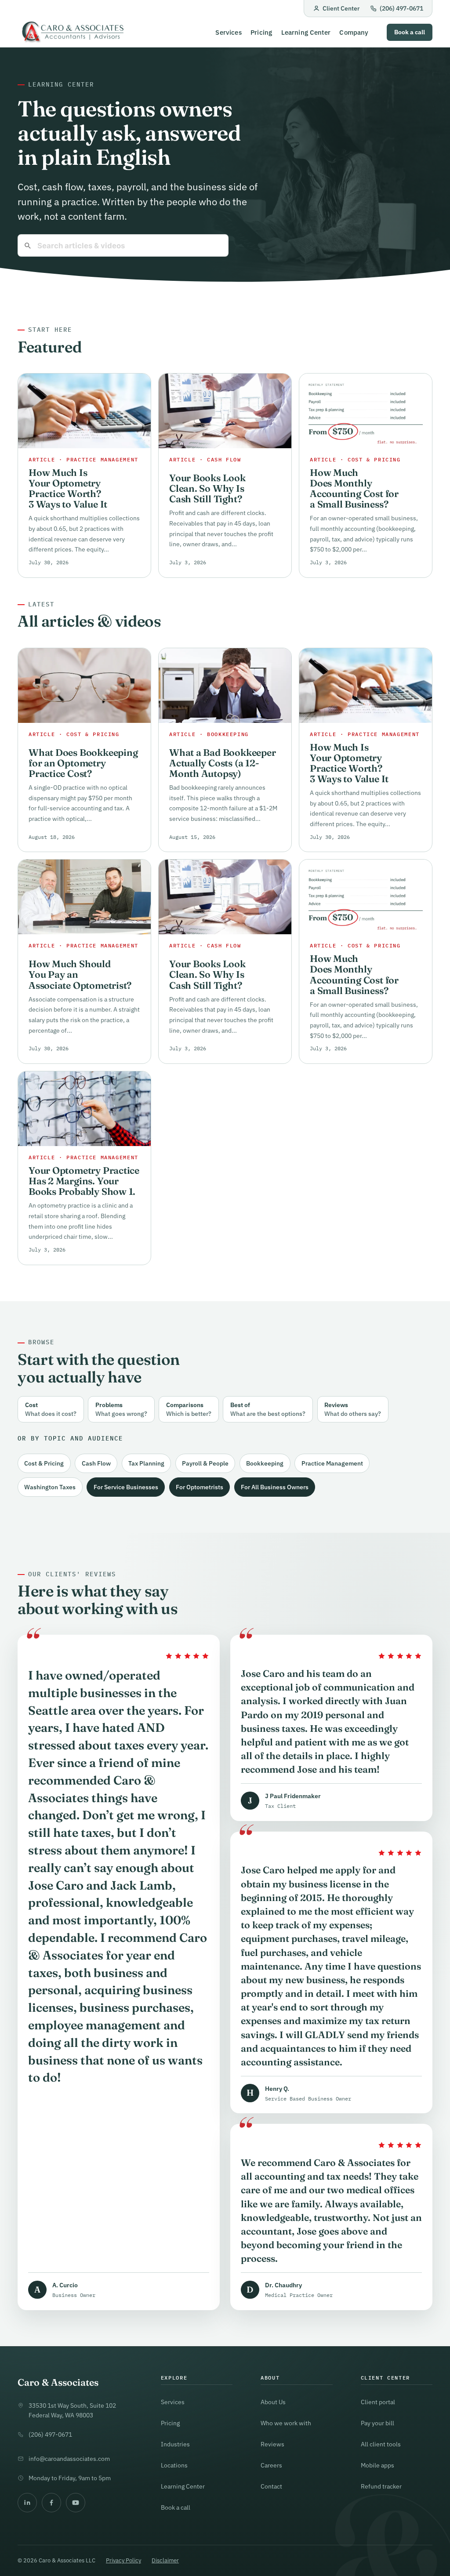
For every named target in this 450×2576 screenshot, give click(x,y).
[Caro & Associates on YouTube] (76, 2503)
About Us (273, 2402)
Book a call (410, 32)
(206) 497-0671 (401, 8)
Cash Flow (96, 1463)
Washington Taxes (50, 1487)
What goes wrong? (121, 1409)
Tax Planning (146, 1463)
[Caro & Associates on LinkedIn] (27, 2503)
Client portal (378, 2402)
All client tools (381, 2444)
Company (354, 32)
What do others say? (353, 1409)
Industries (175, 2444)
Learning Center (306, 32)
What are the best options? (268, 1409)
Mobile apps (377, 2465)
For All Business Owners (275, 1487)
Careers (271, 2465)
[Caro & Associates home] (72, 32)
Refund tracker (381, 2486)
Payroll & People (205, 1463)
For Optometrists (200, 1487)
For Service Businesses (126, 1487)
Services (228, 32)
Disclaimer (165, 2560)
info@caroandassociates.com (69, 2458)
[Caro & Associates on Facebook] (51, 2503)
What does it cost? (51, 1409)
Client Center (341, 8)
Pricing (261, 32)
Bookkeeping (265, 1463)
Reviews (272, 2444)
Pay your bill (377, 2423)
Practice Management (332, 1463)
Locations (174, 2465)
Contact (271, 2486)
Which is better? (189, 1409)
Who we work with (286, 2423)
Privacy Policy (123, 2560)
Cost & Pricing (44, 1463)
